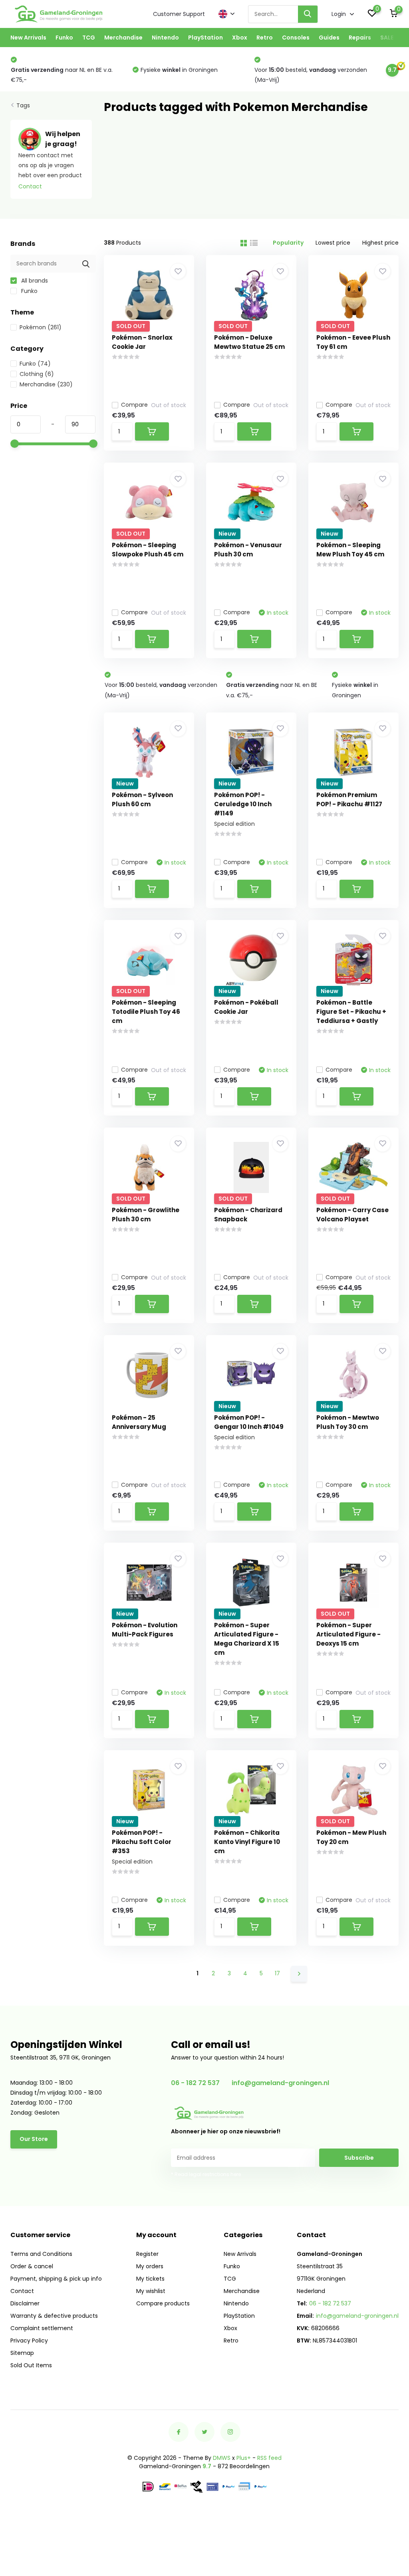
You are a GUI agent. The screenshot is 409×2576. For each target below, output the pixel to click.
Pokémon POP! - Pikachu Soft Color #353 (142, 1842)
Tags (23, 105)
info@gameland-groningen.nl (280, 2083)
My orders (150, 2266)
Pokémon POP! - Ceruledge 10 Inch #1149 (243, 804)
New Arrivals (28, 38)
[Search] (308, 14)
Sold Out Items (31, 2365)
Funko (64, 38)
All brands (34, 281)
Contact (30, 186)
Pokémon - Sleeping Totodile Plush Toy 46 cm (146, 1012)
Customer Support (179, 14)
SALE (387, 38)
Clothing (37, 374)
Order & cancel (32, 2266)
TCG (89, 38)
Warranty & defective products (54, 2316)
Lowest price (333, 243)
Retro (265, 38)
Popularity (288, 243)
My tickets (150, 2279)
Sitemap (22, 2353)
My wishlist (151, 2291)
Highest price (380, 243)
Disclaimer (25, 2303)
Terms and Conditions (41, 2254)
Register (147, 2254)
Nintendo (165, 38)
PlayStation (205, 38)
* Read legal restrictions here (206, 2174)
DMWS (222, 2458)
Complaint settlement (42, 2328)
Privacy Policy (29, 2341)
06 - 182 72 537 (195, 2083)
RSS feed (269, 2458)
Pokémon (41, 327)
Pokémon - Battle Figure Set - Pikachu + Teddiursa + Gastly (351, 1012)
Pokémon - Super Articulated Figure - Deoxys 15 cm (348, 1634)
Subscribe (359, 2158)
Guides (329, 38)
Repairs (360, 38)
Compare (134, 405)
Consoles (296, 38)
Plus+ (244, 2458)
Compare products (163, 2303)
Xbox (240, 38)
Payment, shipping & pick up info (56, 2279)
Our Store (34, 2139)
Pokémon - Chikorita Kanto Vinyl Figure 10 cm (247, 1842)
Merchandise (123, 38)
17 (277, 1973)
